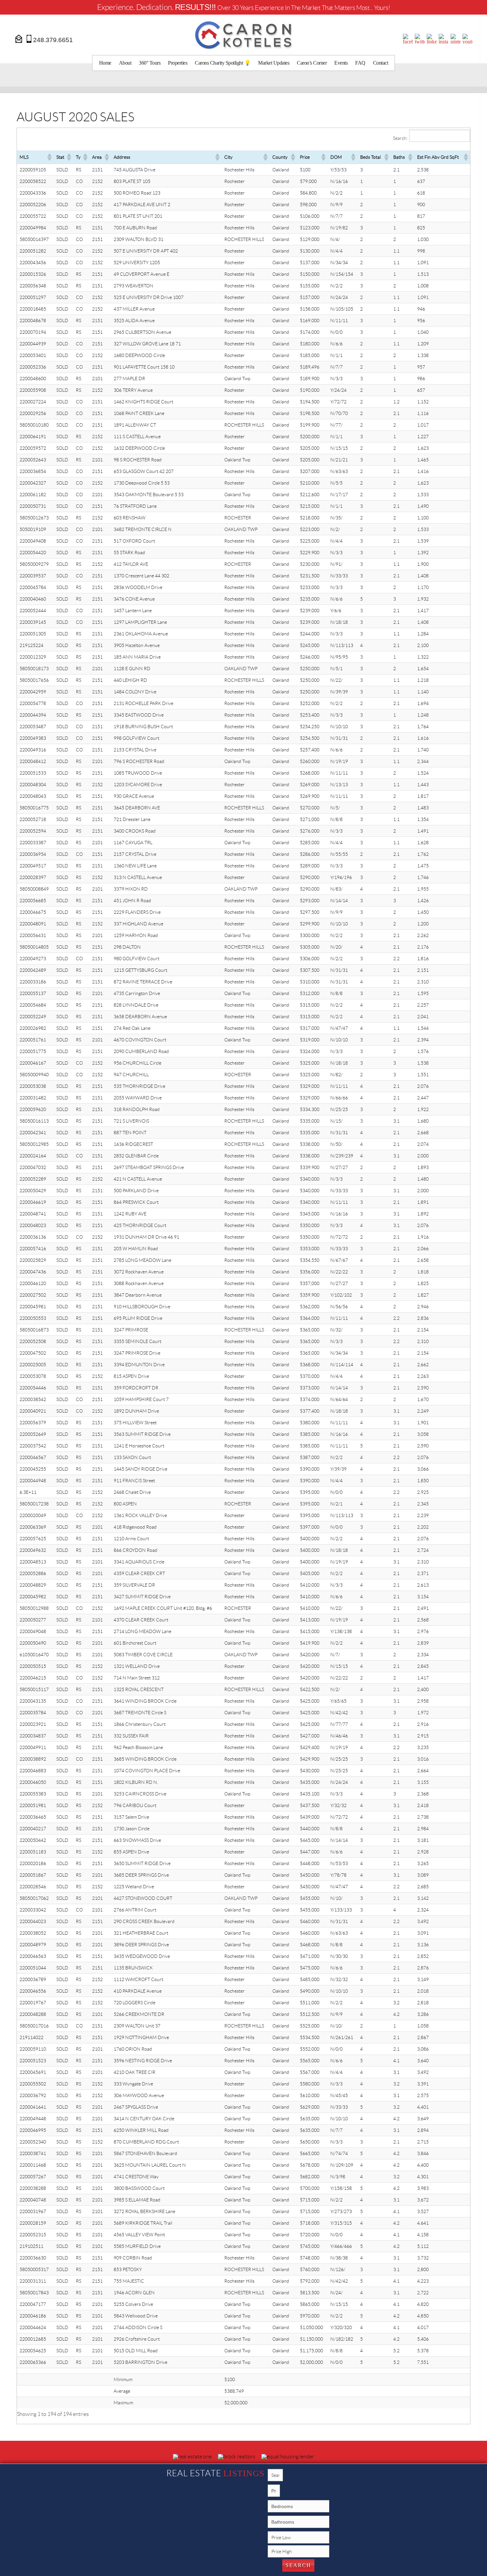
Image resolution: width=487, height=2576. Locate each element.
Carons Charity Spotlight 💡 (223, 63)
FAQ (360, 63)
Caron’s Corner (312, 63)
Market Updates (274, 63)
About (125, 63)
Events (341, 63)
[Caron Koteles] (243, 35)
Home (105, 63)
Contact (381, 63)
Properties (178, 63)
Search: (400, 138)
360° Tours (150, 63)
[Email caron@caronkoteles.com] (19, 38)
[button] (49, 157)
